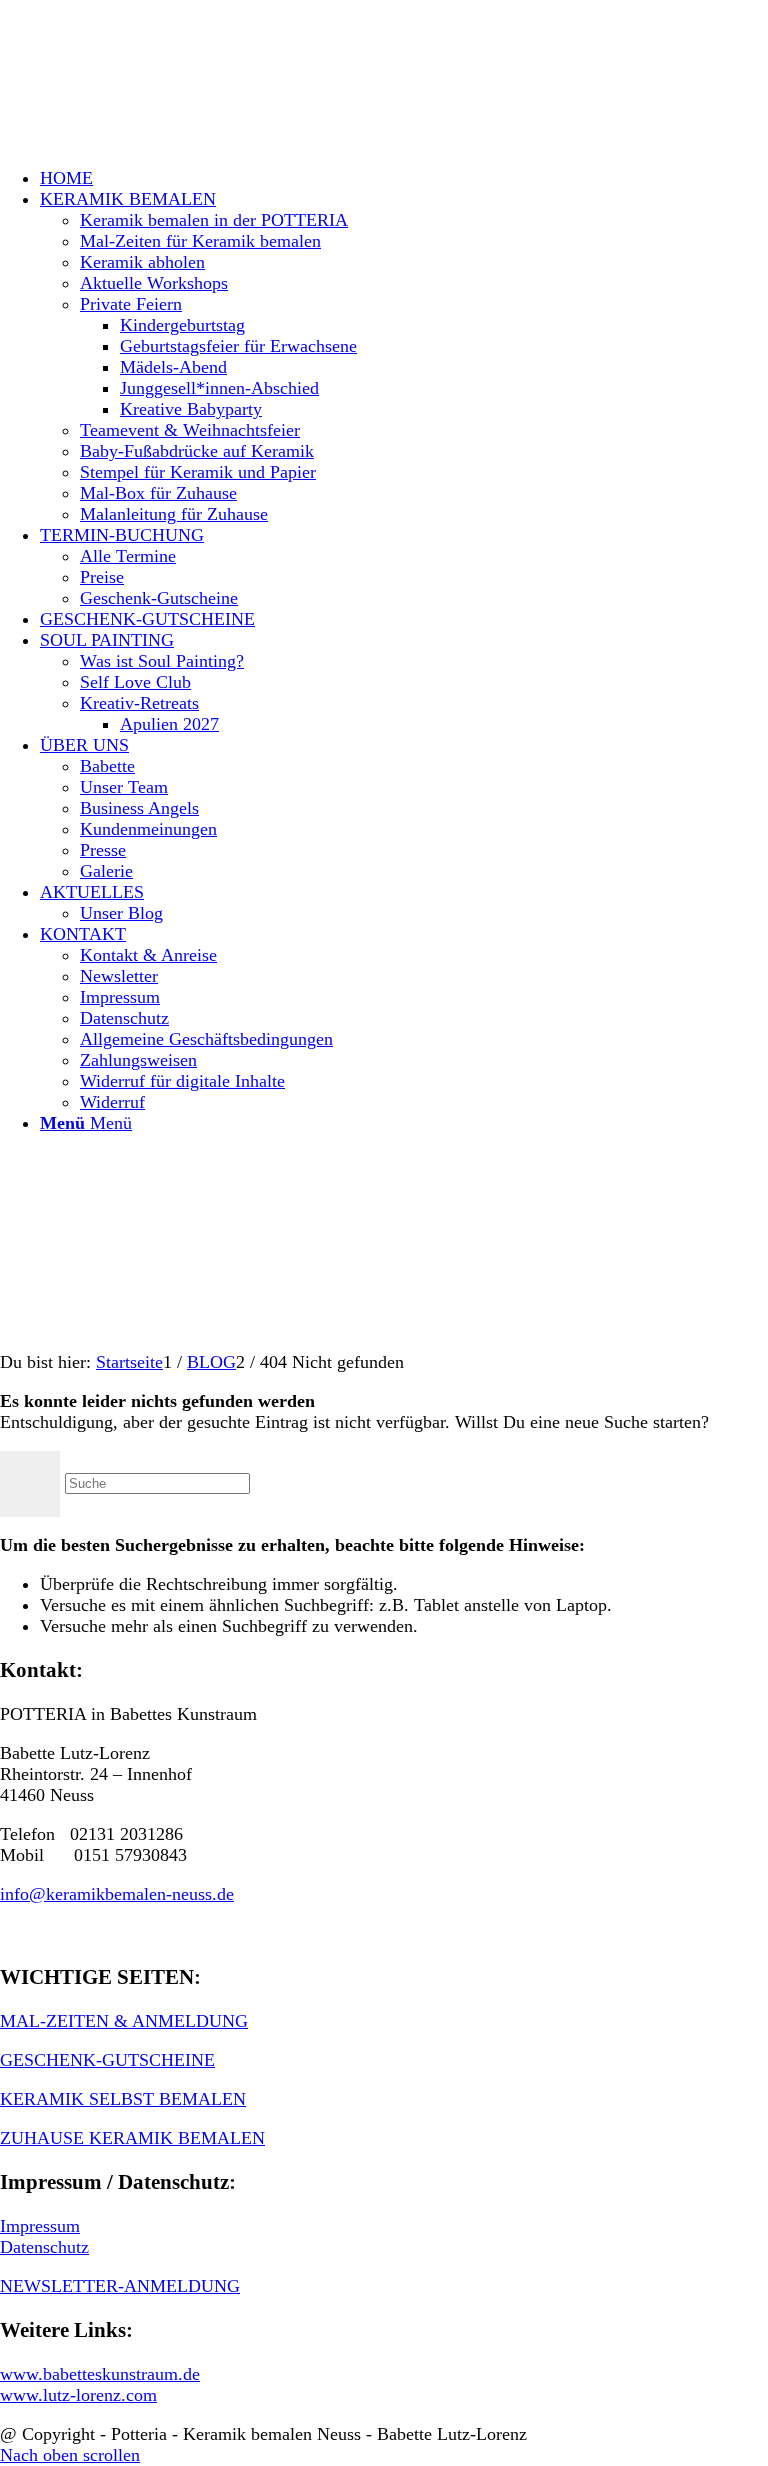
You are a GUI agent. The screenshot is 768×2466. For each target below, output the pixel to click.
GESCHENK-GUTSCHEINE (107, 2060)
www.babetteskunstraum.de (100, 2374)
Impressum (40, 2226)
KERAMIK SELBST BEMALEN (123, 2099)
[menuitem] (404, 178)
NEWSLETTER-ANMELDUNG (120, 2286)
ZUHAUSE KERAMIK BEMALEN (132, 2138)
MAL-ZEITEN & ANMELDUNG (124, 2021)
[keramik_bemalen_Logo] (150, 94)
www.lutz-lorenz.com (78, 2395)
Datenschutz (44, 2247)
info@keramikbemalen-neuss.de (117, 1894)
